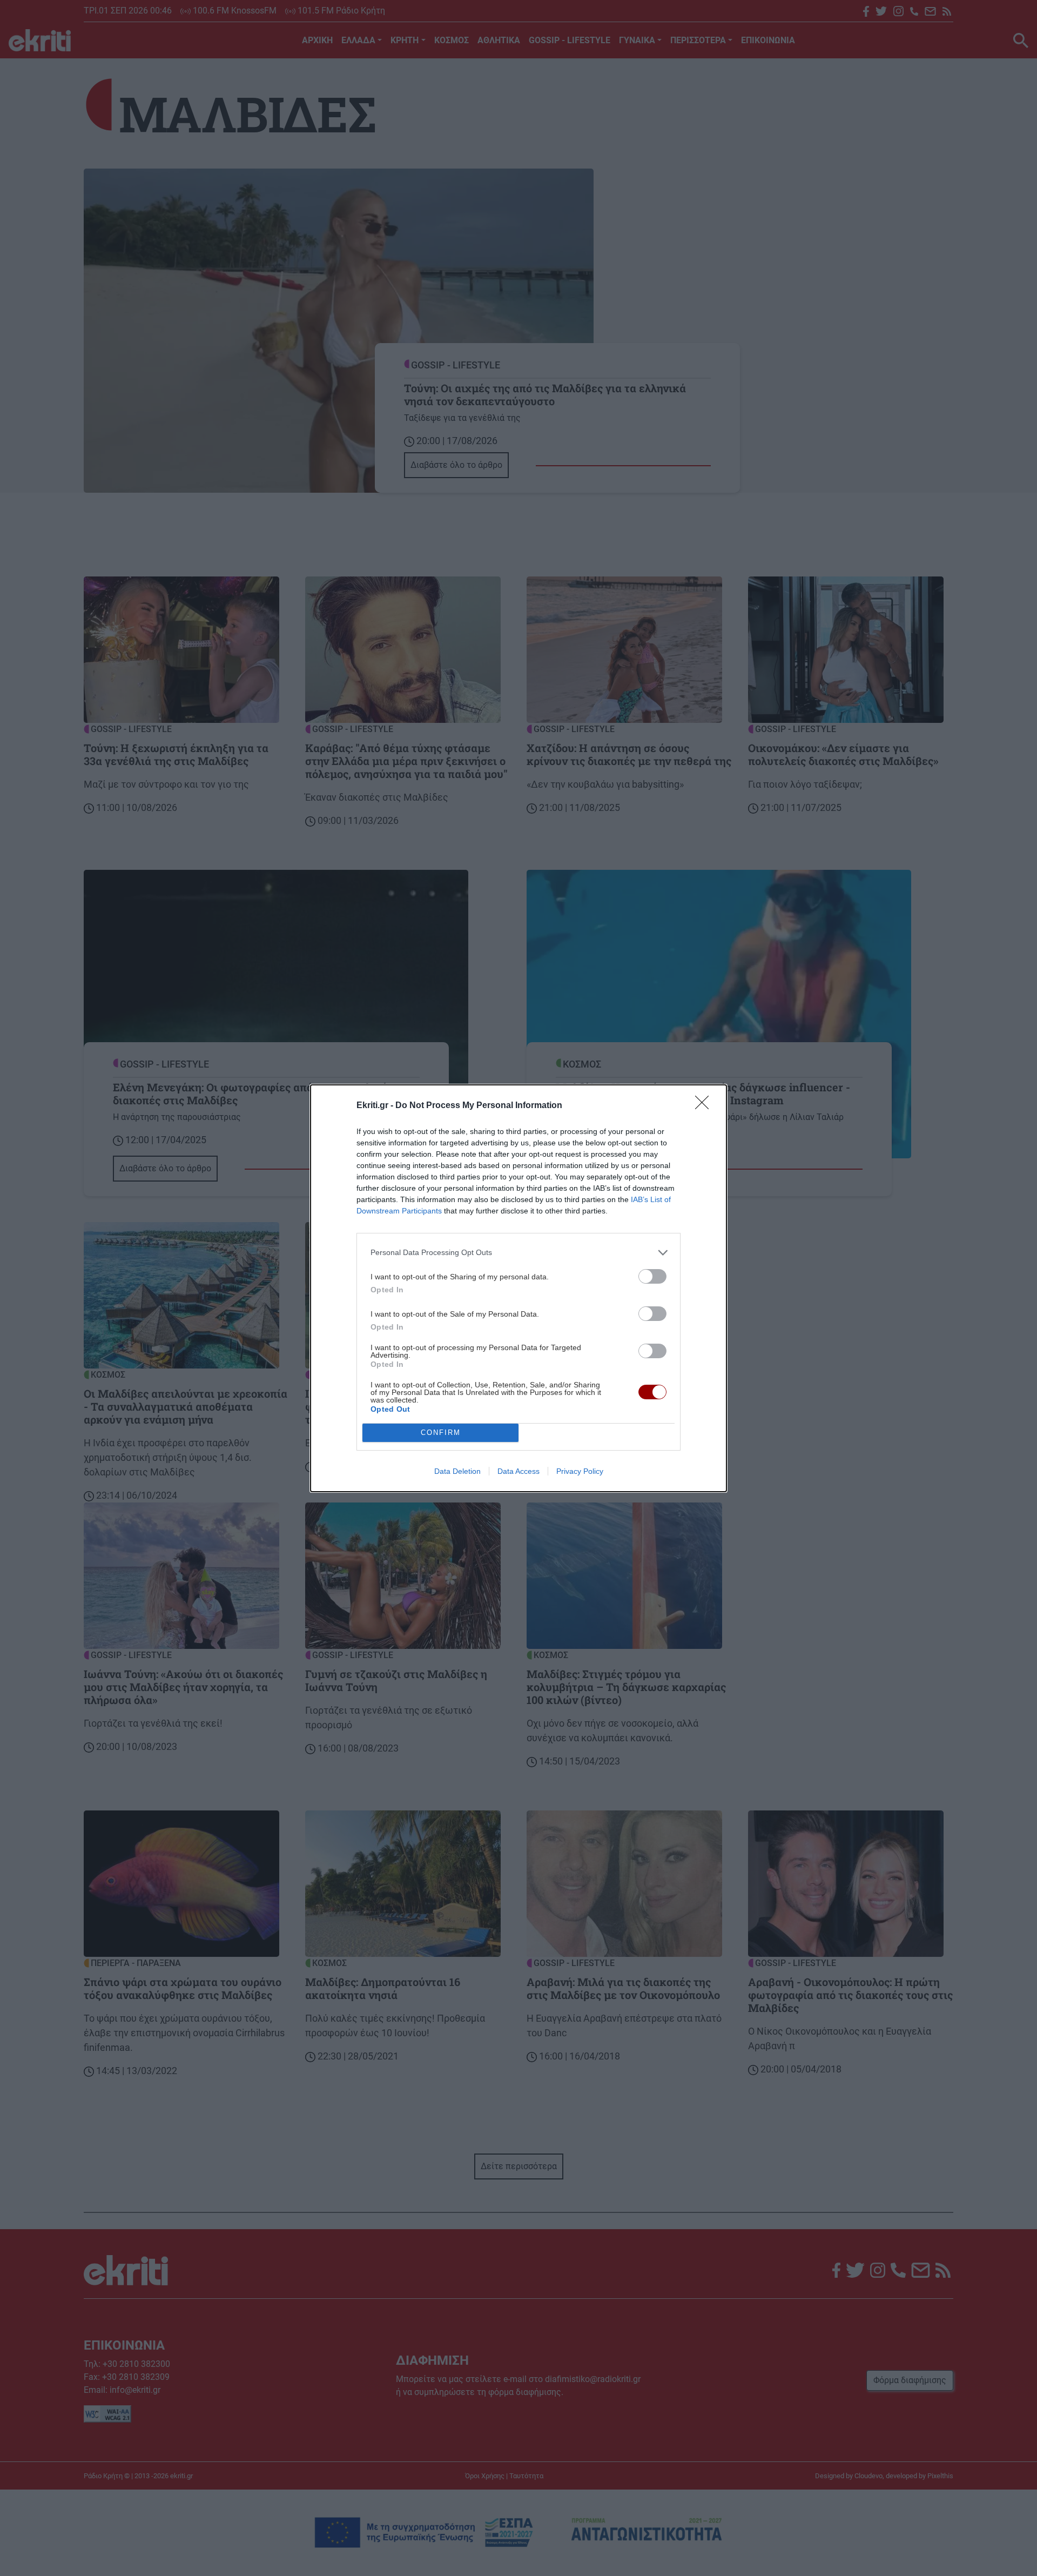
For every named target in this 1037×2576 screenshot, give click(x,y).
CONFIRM (441, 1433)
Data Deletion (457, 1471)
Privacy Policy (580, 1471)
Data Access (518, 1471)
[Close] (705, 1106)
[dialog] (518, 1288)
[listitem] (518, 1253)
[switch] (652, 1276)
